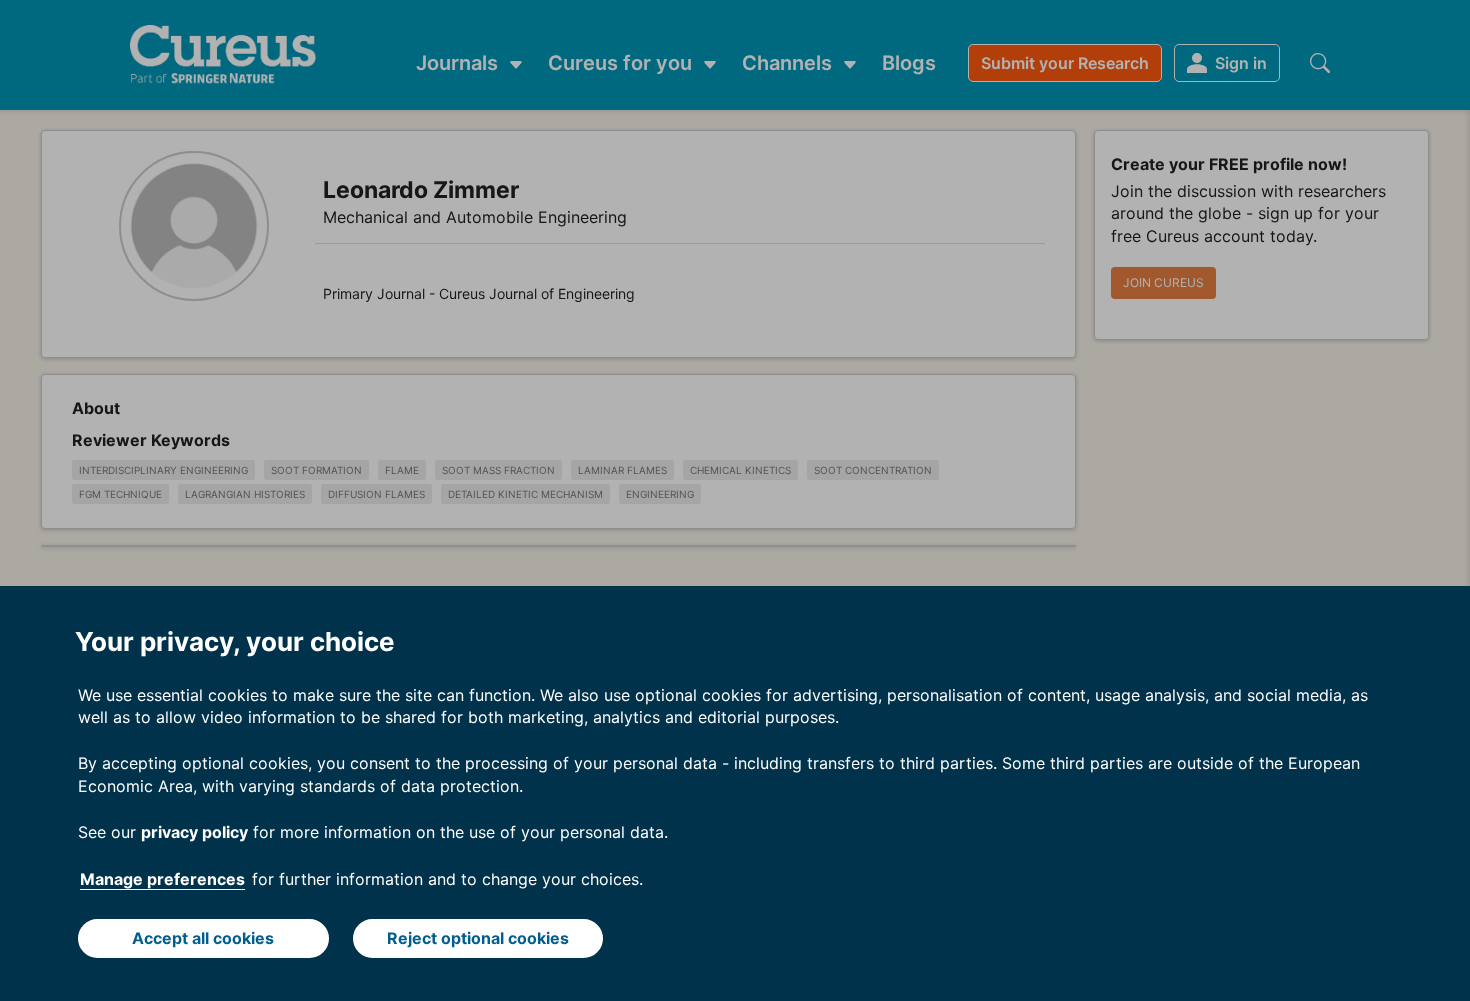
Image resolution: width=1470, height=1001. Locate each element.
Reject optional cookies (478, 938)
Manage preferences (162, 879)
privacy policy (194, 832)
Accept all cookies (203, 938)
